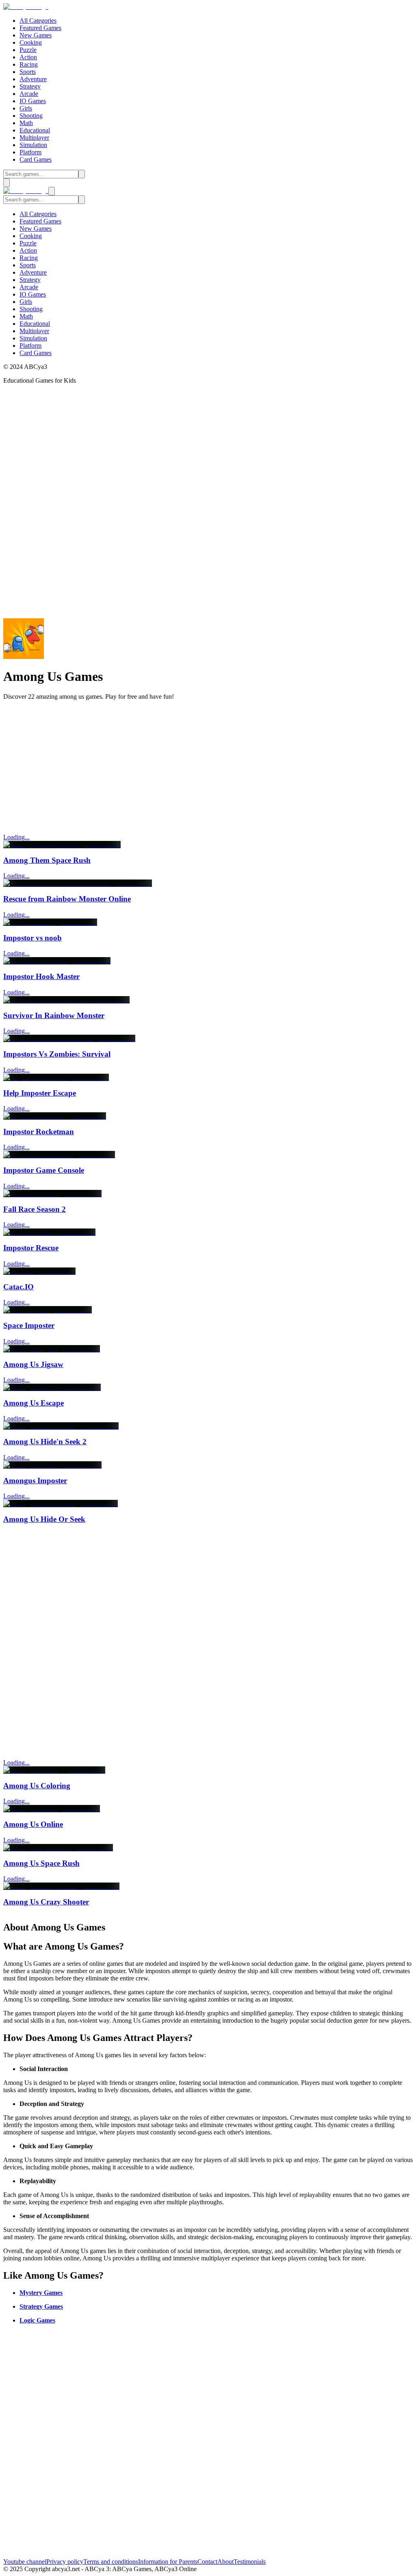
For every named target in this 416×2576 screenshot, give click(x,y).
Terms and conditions (111, 2562)
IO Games (33, 101)
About (225, 2562)
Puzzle (28, 50)
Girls (26, 108)
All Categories (38, 21)
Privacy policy (65, 2562)
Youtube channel (25, 2562)
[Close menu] (52, 191)
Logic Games (37, 2320)
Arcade (29, 94)
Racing (29, 64)
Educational (35, 130)
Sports (28, 72)
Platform (30, 152)
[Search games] (82, 174)
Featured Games (40, 28)
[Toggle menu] (6, 183)
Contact (207, 2562)
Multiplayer (34, 138)
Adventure (33, 79)
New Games (36, 35)
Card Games (36, 159)
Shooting (31, 116)
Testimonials (250, 2562)
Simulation (33, 145)
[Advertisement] (208, 764)
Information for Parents (168, 2562)
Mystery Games (41, 2293)
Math (26, 123)
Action (28, 57)
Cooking (31, 42)
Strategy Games (41, 2306)
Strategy (30, 86)
